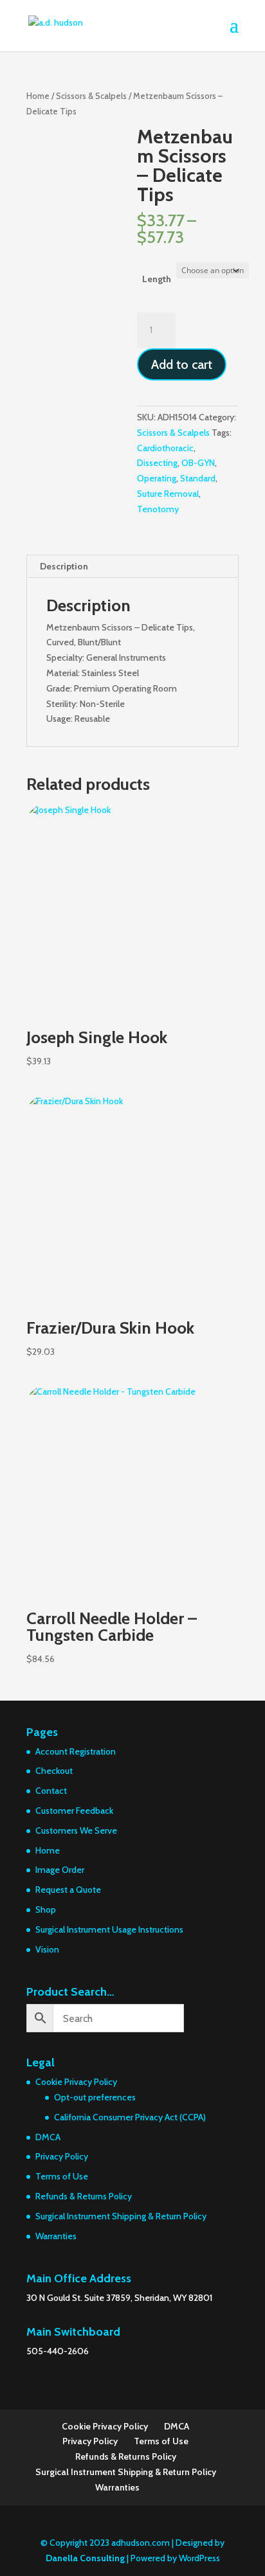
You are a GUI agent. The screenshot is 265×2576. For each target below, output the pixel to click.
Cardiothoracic (165, 448)
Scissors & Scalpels (91, 96)
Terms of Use (62, 2176)
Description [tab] (64, 566)
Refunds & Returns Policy (84, 2196)
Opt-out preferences (95, 2097)
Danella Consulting (85, 2558)
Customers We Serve (76, 1830)
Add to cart (182, 364)
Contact (51, 1791)
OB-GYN (198, 463)
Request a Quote (68, 1890)
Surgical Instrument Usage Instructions (109, 1929)
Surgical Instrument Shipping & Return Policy (121, 2216)
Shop (46, 1910)
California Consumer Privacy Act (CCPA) (130, 2117)
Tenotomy (158, 509)
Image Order (60, 1870)
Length (157, 279)
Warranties (56, 2236)
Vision (47, 1949)
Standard (198, 478)
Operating (157, 478)
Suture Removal (168, 494)
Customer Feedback (74, 1811)
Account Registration (76, 1751)
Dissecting (157, 463)
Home (38, 96)
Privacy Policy (62, 2156)
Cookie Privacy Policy (76, 2082)
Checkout (54, 1771)
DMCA (48, 2137)
